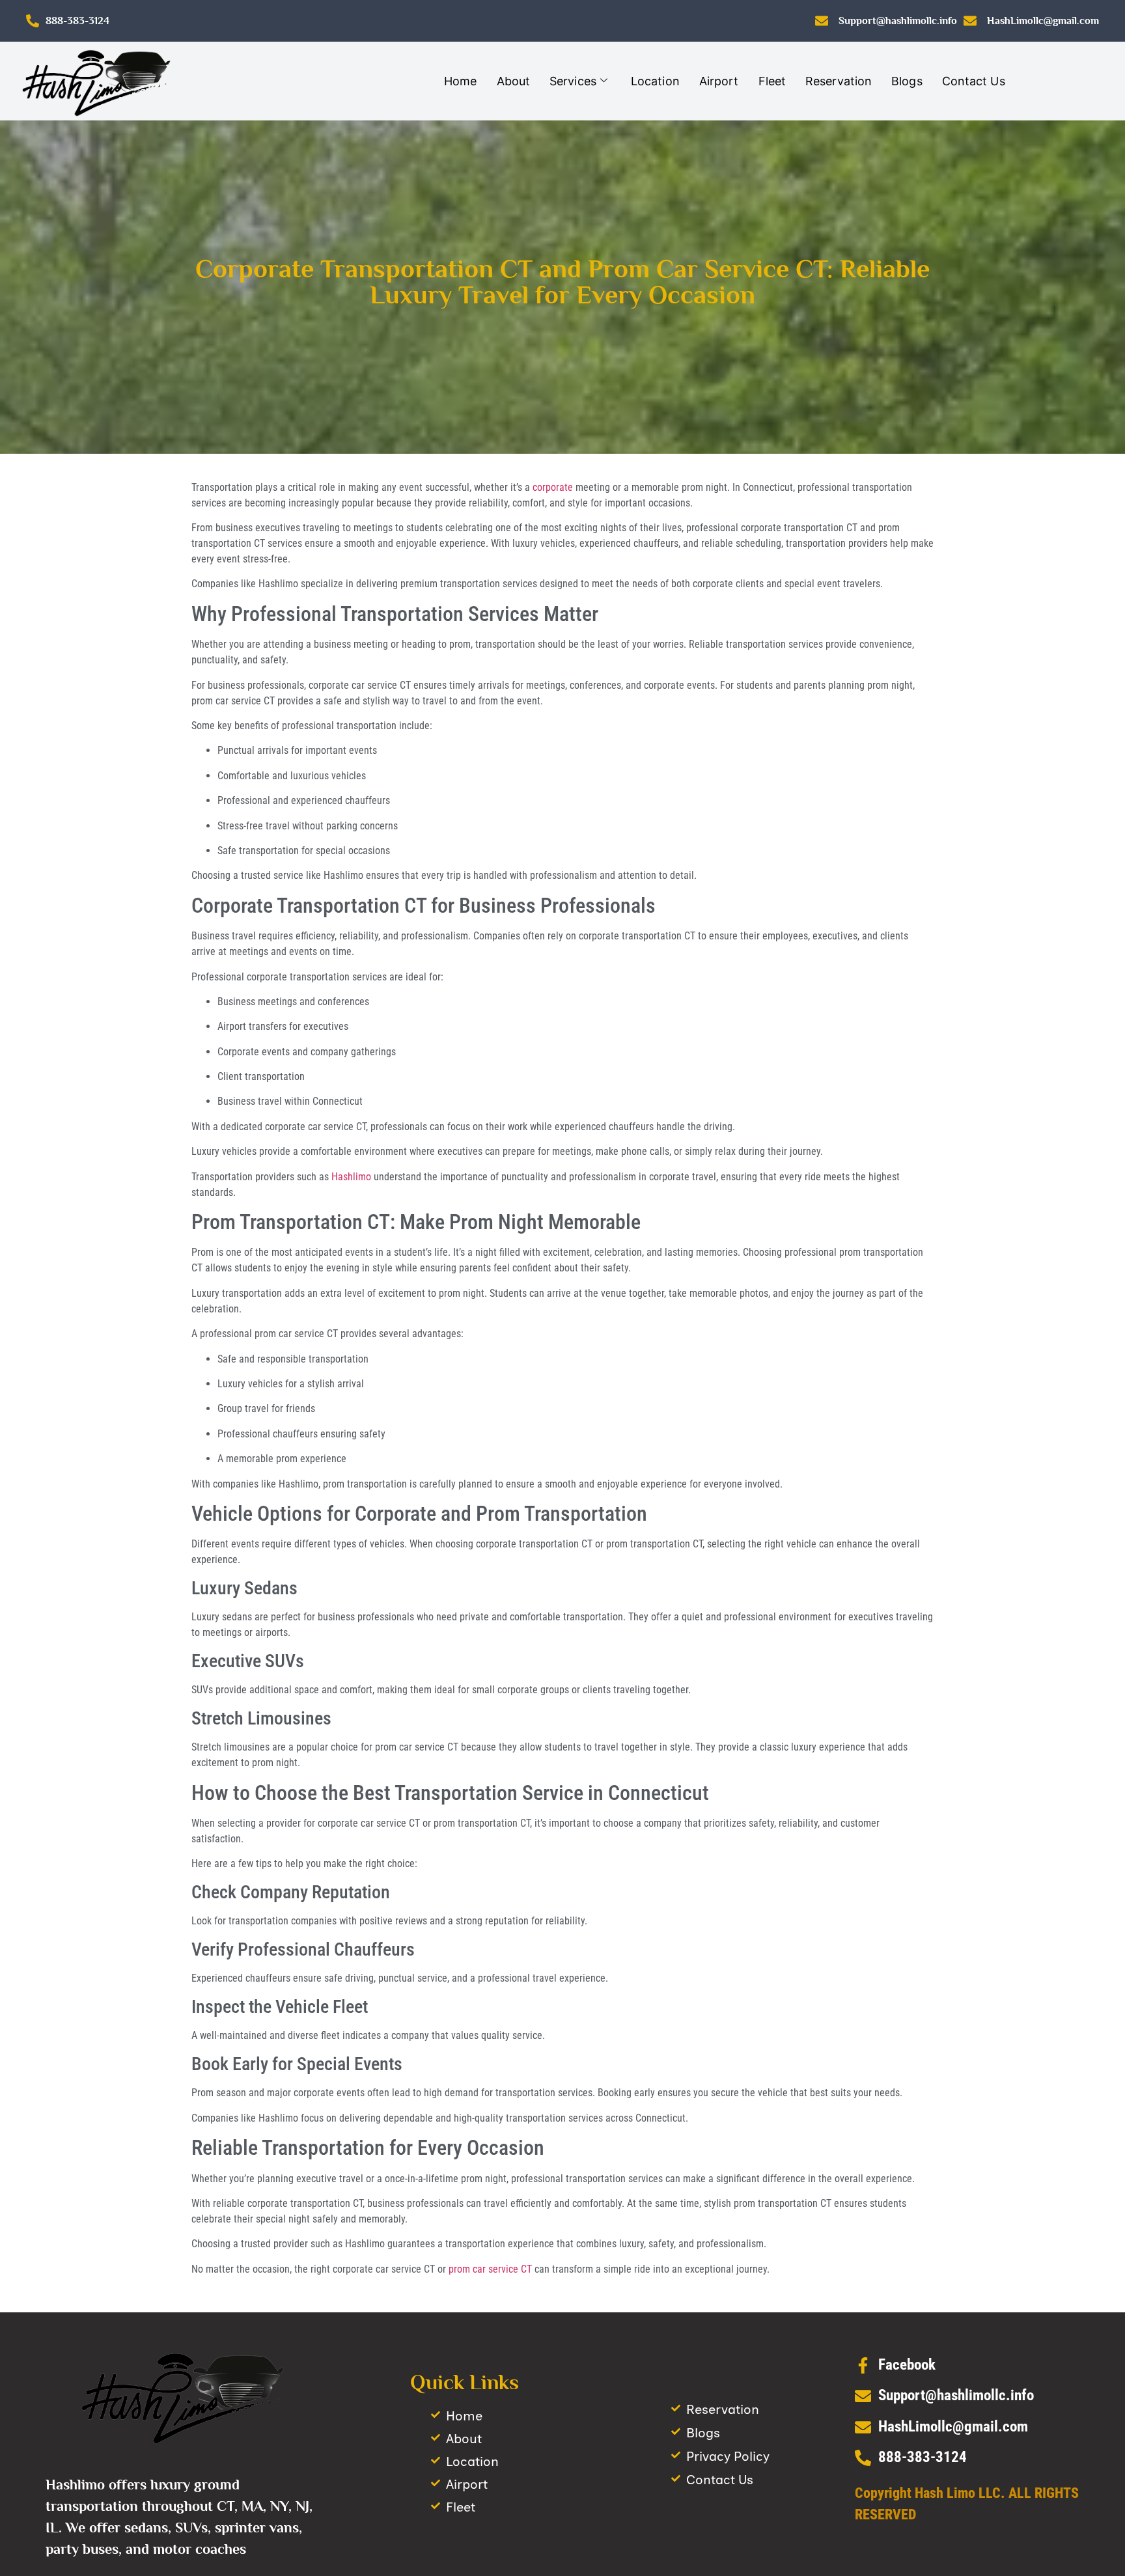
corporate (553, 487)
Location (655, 81)
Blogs (907, 81)
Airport (719, 81)
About (514, 81)
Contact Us (974, 81)
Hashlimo (353, 1177)
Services (573, 81)
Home (460, 81)
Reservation (839, 81)
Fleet (772, 81)
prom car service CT (490, 2269)
